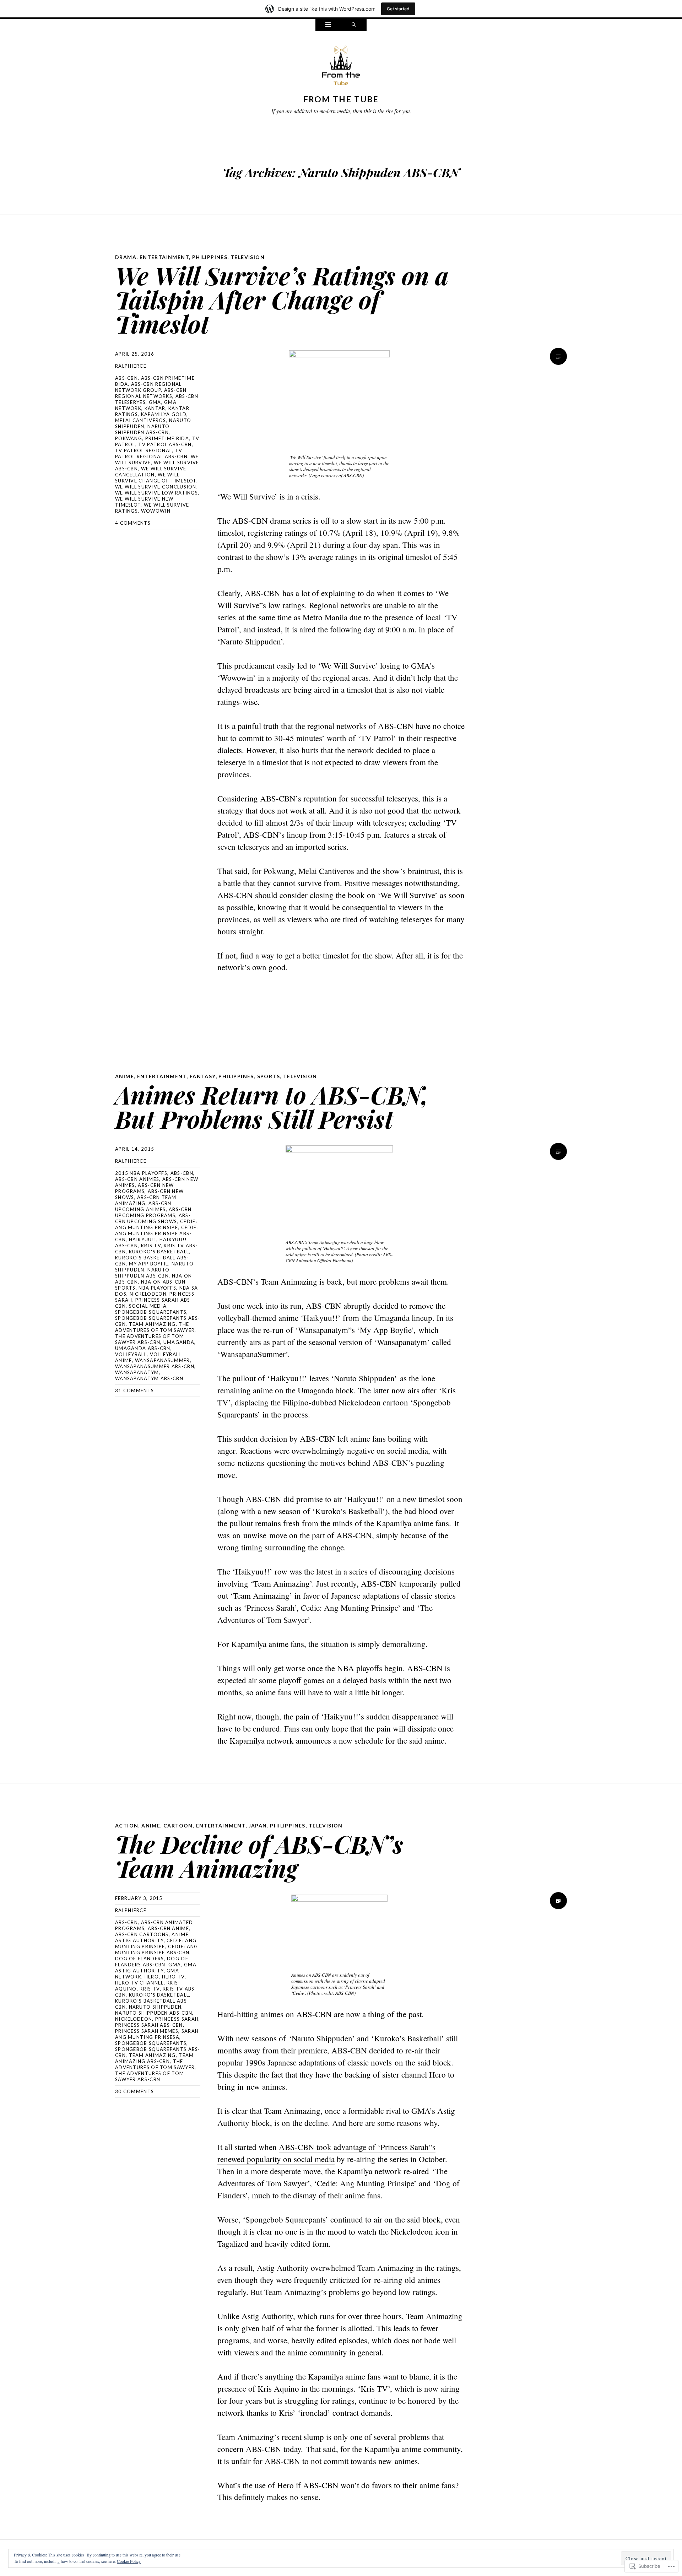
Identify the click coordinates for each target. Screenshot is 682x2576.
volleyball (131, 1354)
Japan (258, 1826)
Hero (152, 1977)
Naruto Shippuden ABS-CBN (142, 429)
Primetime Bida (167, 438)
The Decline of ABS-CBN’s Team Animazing (259, 1856)
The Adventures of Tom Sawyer (155, 1327)
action (127, 1826)
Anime (180, 1934)
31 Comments (134, 1390)
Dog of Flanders (140, 1959)
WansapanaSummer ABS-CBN (155, 1366)
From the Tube (341, 99)
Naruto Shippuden (155, 2007)
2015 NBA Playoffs (141, 1173)
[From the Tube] (341, 67)
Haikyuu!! (143, 1240)
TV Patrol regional (144, 450)
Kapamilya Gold (164, 414)
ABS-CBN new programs (145, 1188)
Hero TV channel (139, 1983)
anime (125, 1076)
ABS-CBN (126, 378)
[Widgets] (328, 25)
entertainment (164, 257)
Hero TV (173, 1977)
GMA (155, 402)
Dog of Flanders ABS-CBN (152, 1962)
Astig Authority (139, 1940)
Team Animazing (152, 1324)
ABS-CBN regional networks (151, 393)
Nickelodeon (148, 1294)
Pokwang (129, 438)
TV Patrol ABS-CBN (165, 444)
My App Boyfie (149, 1264)
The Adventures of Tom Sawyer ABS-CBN (150, 1339)
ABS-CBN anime (168, 1928)
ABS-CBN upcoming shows (153, 1218)
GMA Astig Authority (156, 1968)
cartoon (178, 1826)
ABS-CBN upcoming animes (143, 1206)
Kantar (155, 408)
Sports (269, 1076)
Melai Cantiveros (141, 420)
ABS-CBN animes (137, 1179)
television (248, 257)
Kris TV (151, 1246)
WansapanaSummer (163, 1360)
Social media (148, 1306)
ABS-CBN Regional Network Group (148, 387)
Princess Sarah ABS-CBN (149, 2025)
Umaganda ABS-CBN (143, 1348)
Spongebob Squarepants (151, 1312)
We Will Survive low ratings (156, 493)
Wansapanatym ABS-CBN (149, 1378)
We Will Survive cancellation (151, 472)
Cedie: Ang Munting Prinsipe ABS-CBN (156, 1233)
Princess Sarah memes (147, 2031)
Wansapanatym (137, 1372)
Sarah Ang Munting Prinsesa (157, 2034)
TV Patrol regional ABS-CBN (151, 453)
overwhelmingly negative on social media (360, 1451)
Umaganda (179, 1342)
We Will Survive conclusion (156, 487)
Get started (398, 9)
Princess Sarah (177, 2019)
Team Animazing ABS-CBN (155, 2058)
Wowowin (156, 511)
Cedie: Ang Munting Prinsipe (156, 1224)
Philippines (210, 257)
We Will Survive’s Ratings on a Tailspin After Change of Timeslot (282, 299)
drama (126, 257)
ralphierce (131, 366)
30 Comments (134, 2091)
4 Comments (133, 523)
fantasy (203, 1076)
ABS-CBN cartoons (142, 1934)
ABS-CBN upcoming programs (153, 1212)
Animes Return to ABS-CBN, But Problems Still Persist (272, 1106)
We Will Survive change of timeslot (156, 478)
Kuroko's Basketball (159, 1252)
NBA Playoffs (157, 1288)
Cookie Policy (129, 2561)
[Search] (354, 25)
